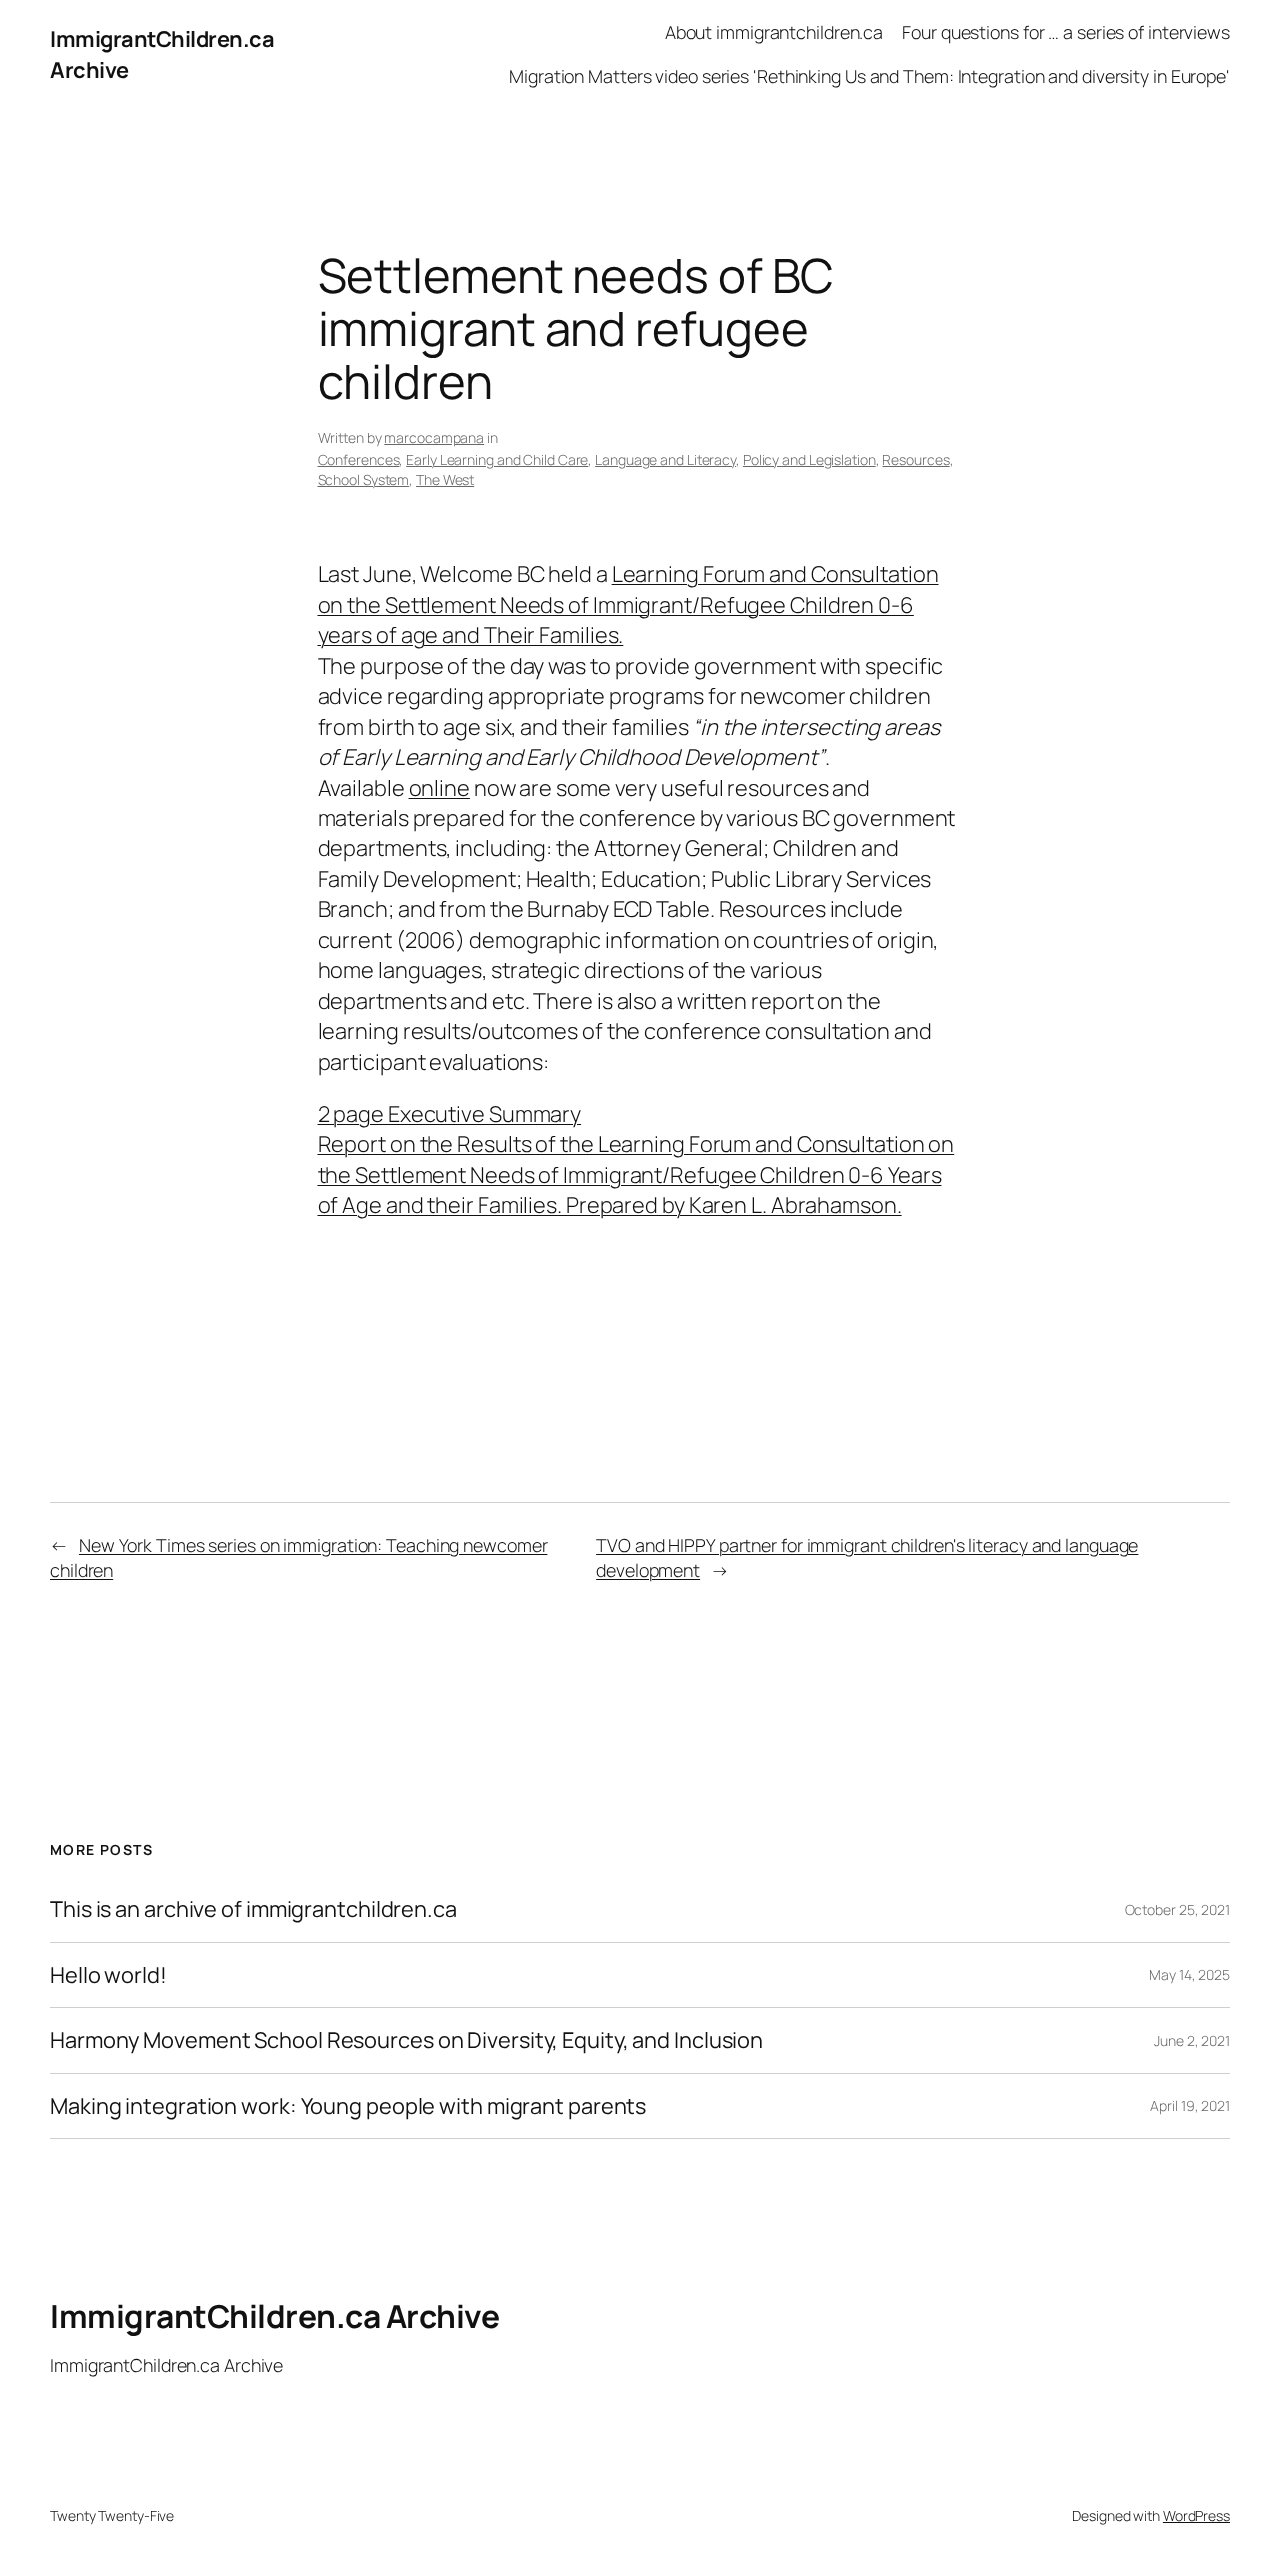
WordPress (1196, 2515)
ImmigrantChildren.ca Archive (274, 2316)
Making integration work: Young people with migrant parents (348, 2106)
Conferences (359, 459)
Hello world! (108, 1975)
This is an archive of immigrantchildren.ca (253, 1909)
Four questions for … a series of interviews (1066, 32)
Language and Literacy (665, 459)
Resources (915, 459)
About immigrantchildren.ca (774, 32)
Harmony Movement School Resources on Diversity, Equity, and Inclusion (406, 2040)
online (439, 788)
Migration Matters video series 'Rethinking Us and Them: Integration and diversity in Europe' (869, 76)
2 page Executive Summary (450, 1114)
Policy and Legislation (809, 459)
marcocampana (434, 437)
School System (364, 479)
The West (445, 479)
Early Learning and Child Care (497, 459)
